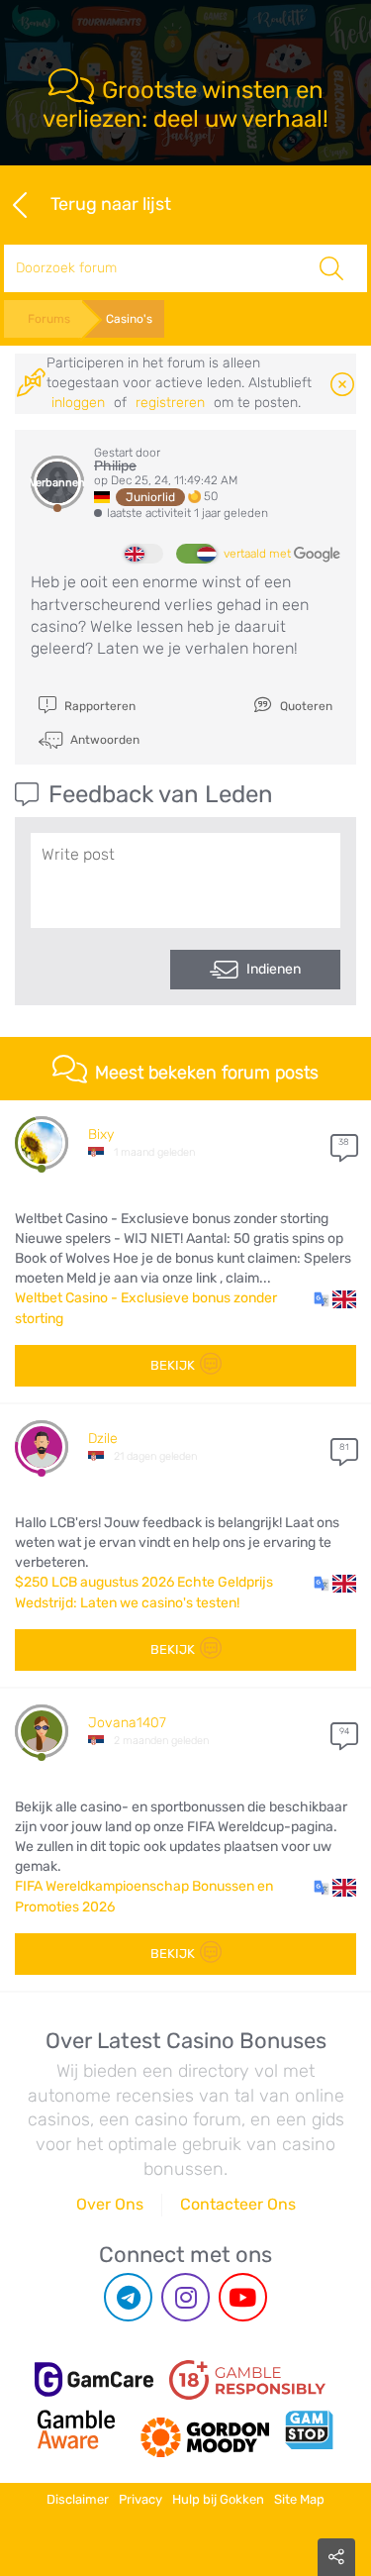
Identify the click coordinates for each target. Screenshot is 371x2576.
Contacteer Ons (238, 2204)
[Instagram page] (185, 2297)
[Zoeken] (331, 268)
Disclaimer (78, 2499)
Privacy (140, 2499)
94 (344, 1731)
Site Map (299, 2499)
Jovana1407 (127, 1723)
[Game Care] (94, 2379)
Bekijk (173, 1365)
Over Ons (110, 2204)
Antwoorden (103, 739)
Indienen (274, 969)
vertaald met (259, 554)
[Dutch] (196, 554)
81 (344, 1447)
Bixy (101, 1134)
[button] (335, 1298)
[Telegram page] (128, 2297)
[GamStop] (309, 2429)
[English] (143, 554)
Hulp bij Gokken (218, 2499)
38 (344, 1142)
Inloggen (78, 403)
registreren (170, 403)
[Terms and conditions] (247, 2380)
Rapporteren (98, 706)
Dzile (103, 1439)
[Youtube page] (243, 2297)
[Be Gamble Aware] (76, 2429)
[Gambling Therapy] (205, 2429)
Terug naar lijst (111, 203)
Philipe (115, 466)
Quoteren (305, 706)
